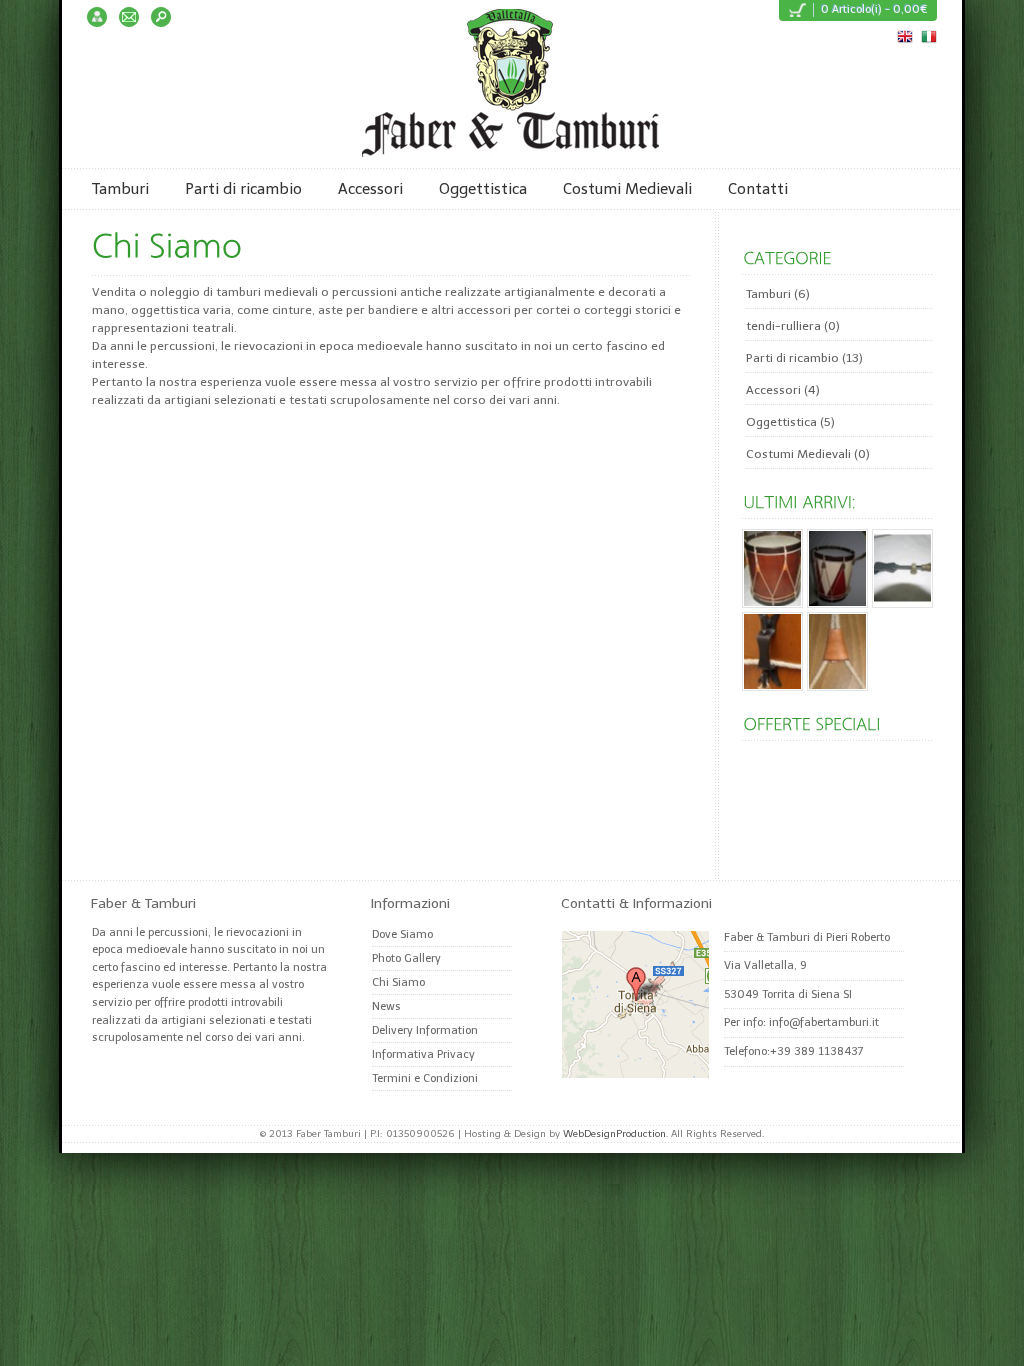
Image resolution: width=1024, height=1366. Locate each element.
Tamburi (120, 189)
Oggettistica (483, 189)
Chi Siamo (398, 982)
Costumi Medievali (627, 189)
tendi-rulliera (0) (793, 326)
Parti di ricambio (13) (804, 358)
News (386, 1006)
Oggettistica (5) (790, 422)
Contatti (758, 189)
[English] (904, 34)
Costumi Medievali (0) (808, 454)
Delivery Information (425, 1030)
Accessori (370, 189)
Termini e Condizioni (425, 1078)
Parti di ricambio (243, 189)
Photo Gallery (406, 958)
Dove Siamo (402, 934)
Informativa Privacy (423, 1054)
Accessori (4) (783, 390)
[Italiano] (928, 34)
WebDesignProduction (614, 1134)
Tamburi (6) (778, 294)
